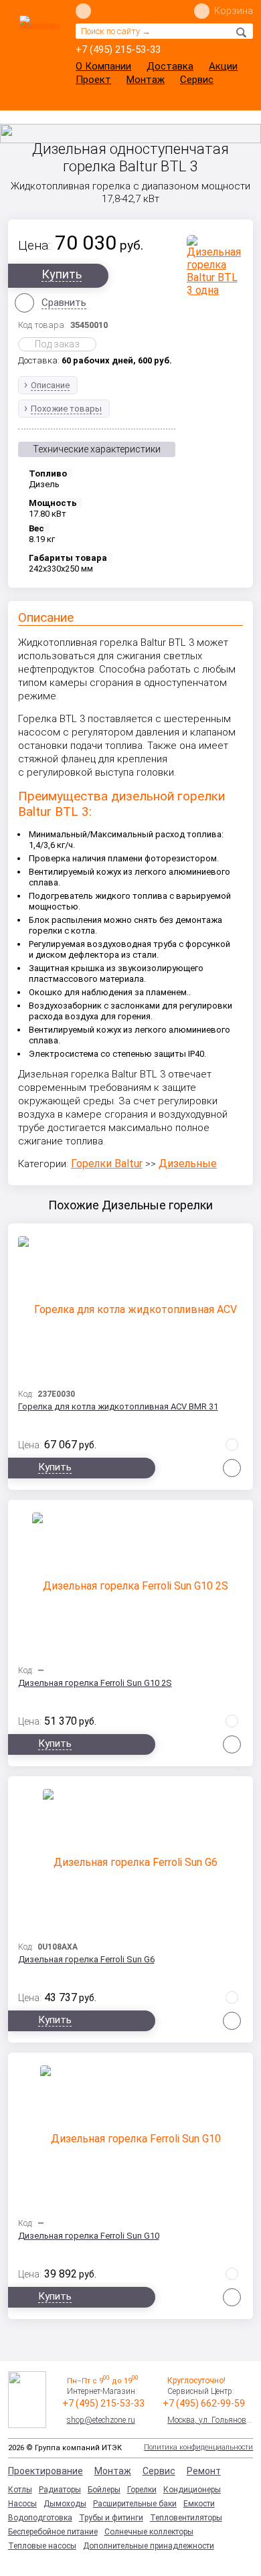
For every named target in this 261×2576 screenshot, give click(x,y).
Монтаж (146, 80)
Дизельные (188, 1164)
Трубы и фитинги (111, 2518)
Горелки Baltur (107, 1164)
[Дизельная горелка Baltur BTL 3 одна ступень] (215, 265)
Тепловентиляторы (186, 2518)
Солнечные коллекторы (149, 2532)
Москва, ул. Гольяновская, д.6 (210, 2420)
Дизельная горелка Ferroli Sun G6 (86, 1959)
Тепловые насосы (42, 2546)
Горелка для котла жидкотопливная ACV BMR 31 (118, 1406)
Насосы (22, 2504)
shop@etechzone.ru (101, 2420)
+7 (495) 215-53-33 (118, 50)
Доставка (170, 66)
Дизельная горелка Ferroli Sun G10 (89, 2236)
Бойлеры (104, 2490)
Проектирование (46, 2471)
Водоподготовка (40, 2518)
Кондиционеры (192, 2490)
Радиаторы (60, 2490)
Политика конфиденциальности (198, 2447)
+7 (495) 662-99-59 (204, 2403)
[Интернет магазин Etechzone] (39, 45)
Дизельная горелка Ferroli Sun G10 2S (95, 1683)
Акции (223, 66)
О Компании (103, 66)
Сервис (197, 80)
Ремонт (204, 2471)
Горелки (142, 2490)
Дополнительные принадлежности (149, 2546)
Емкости (199, 2504)
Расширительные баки (135, 2504)
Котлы (20, 2490)
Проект (93, 80)
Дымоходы (65, 2504)
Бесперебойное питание (53, 2532)
